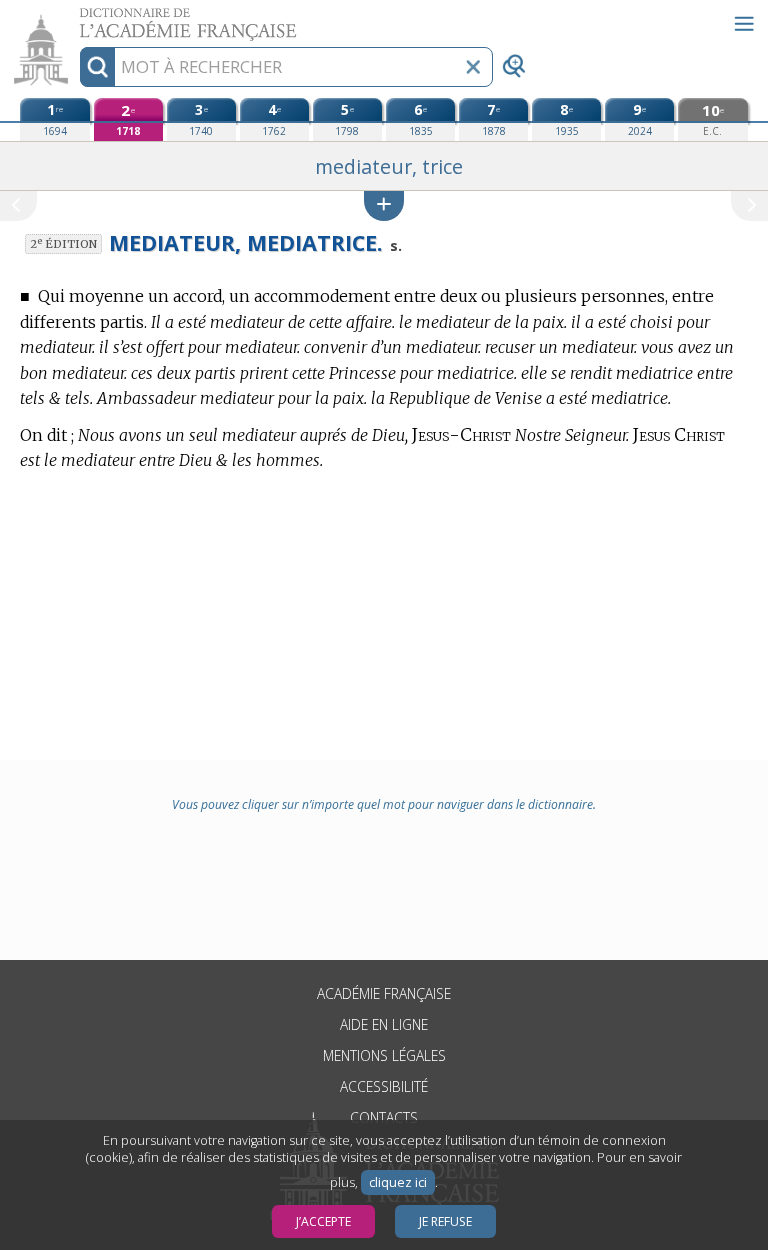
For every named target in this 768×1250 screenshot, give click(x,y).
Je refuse (445, 1221)
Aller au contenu (77, 17)
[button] (384, 205)
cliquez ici (398, 1182)
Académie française (384, 993)
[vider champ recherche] (473, 67)
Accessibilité (384, 1086)
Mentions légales (384, 1055)
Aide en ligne (384, 1024)
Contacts (384, 1117)
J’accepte (323, 1221)
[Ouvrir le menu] (744, 24)
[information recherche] (97, 67)
